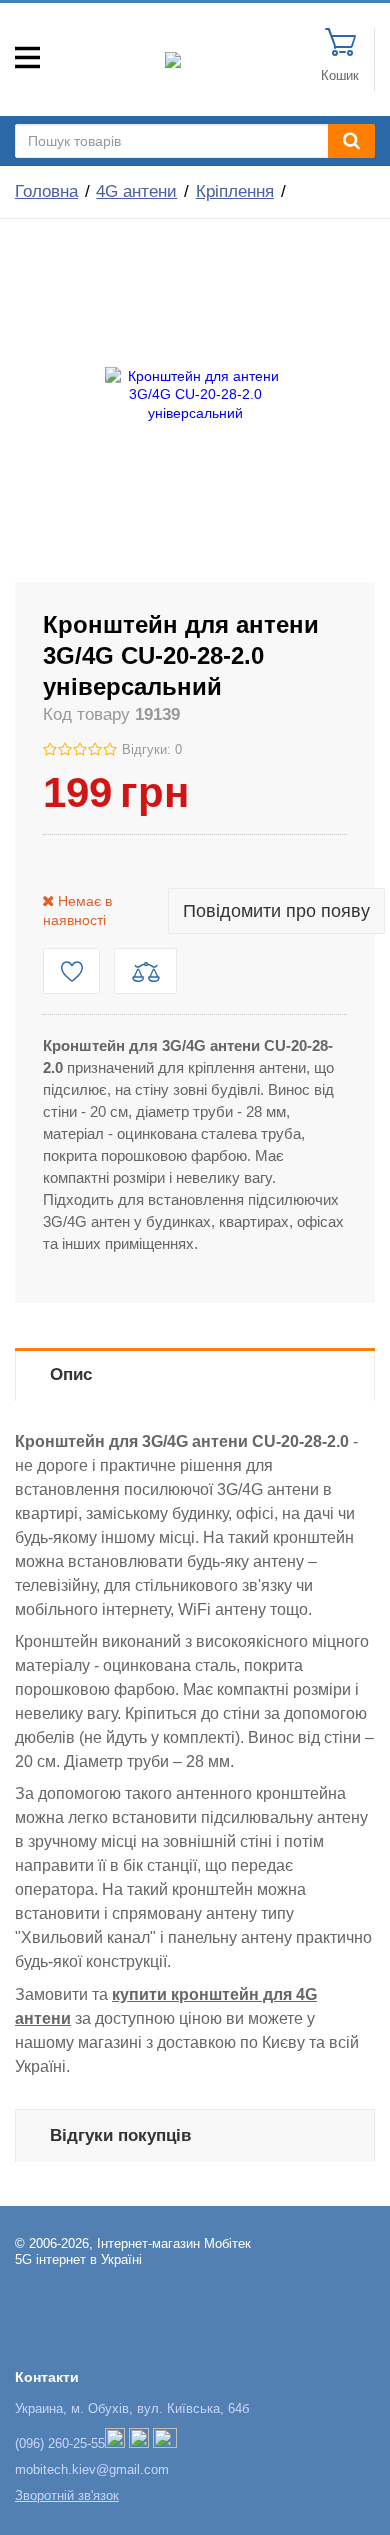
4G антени (136, 191)
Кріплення (235, 191)
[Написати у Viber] (115, 2444)
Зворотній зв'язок (67, 2496)
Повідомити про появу (276, 911)
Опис (71, 1374)
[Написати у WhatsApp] (165, 2444)
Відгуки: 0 (152, 750)
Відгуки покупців (120, 2135)
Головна (46, 191)
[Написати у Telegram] (139, 2444)
